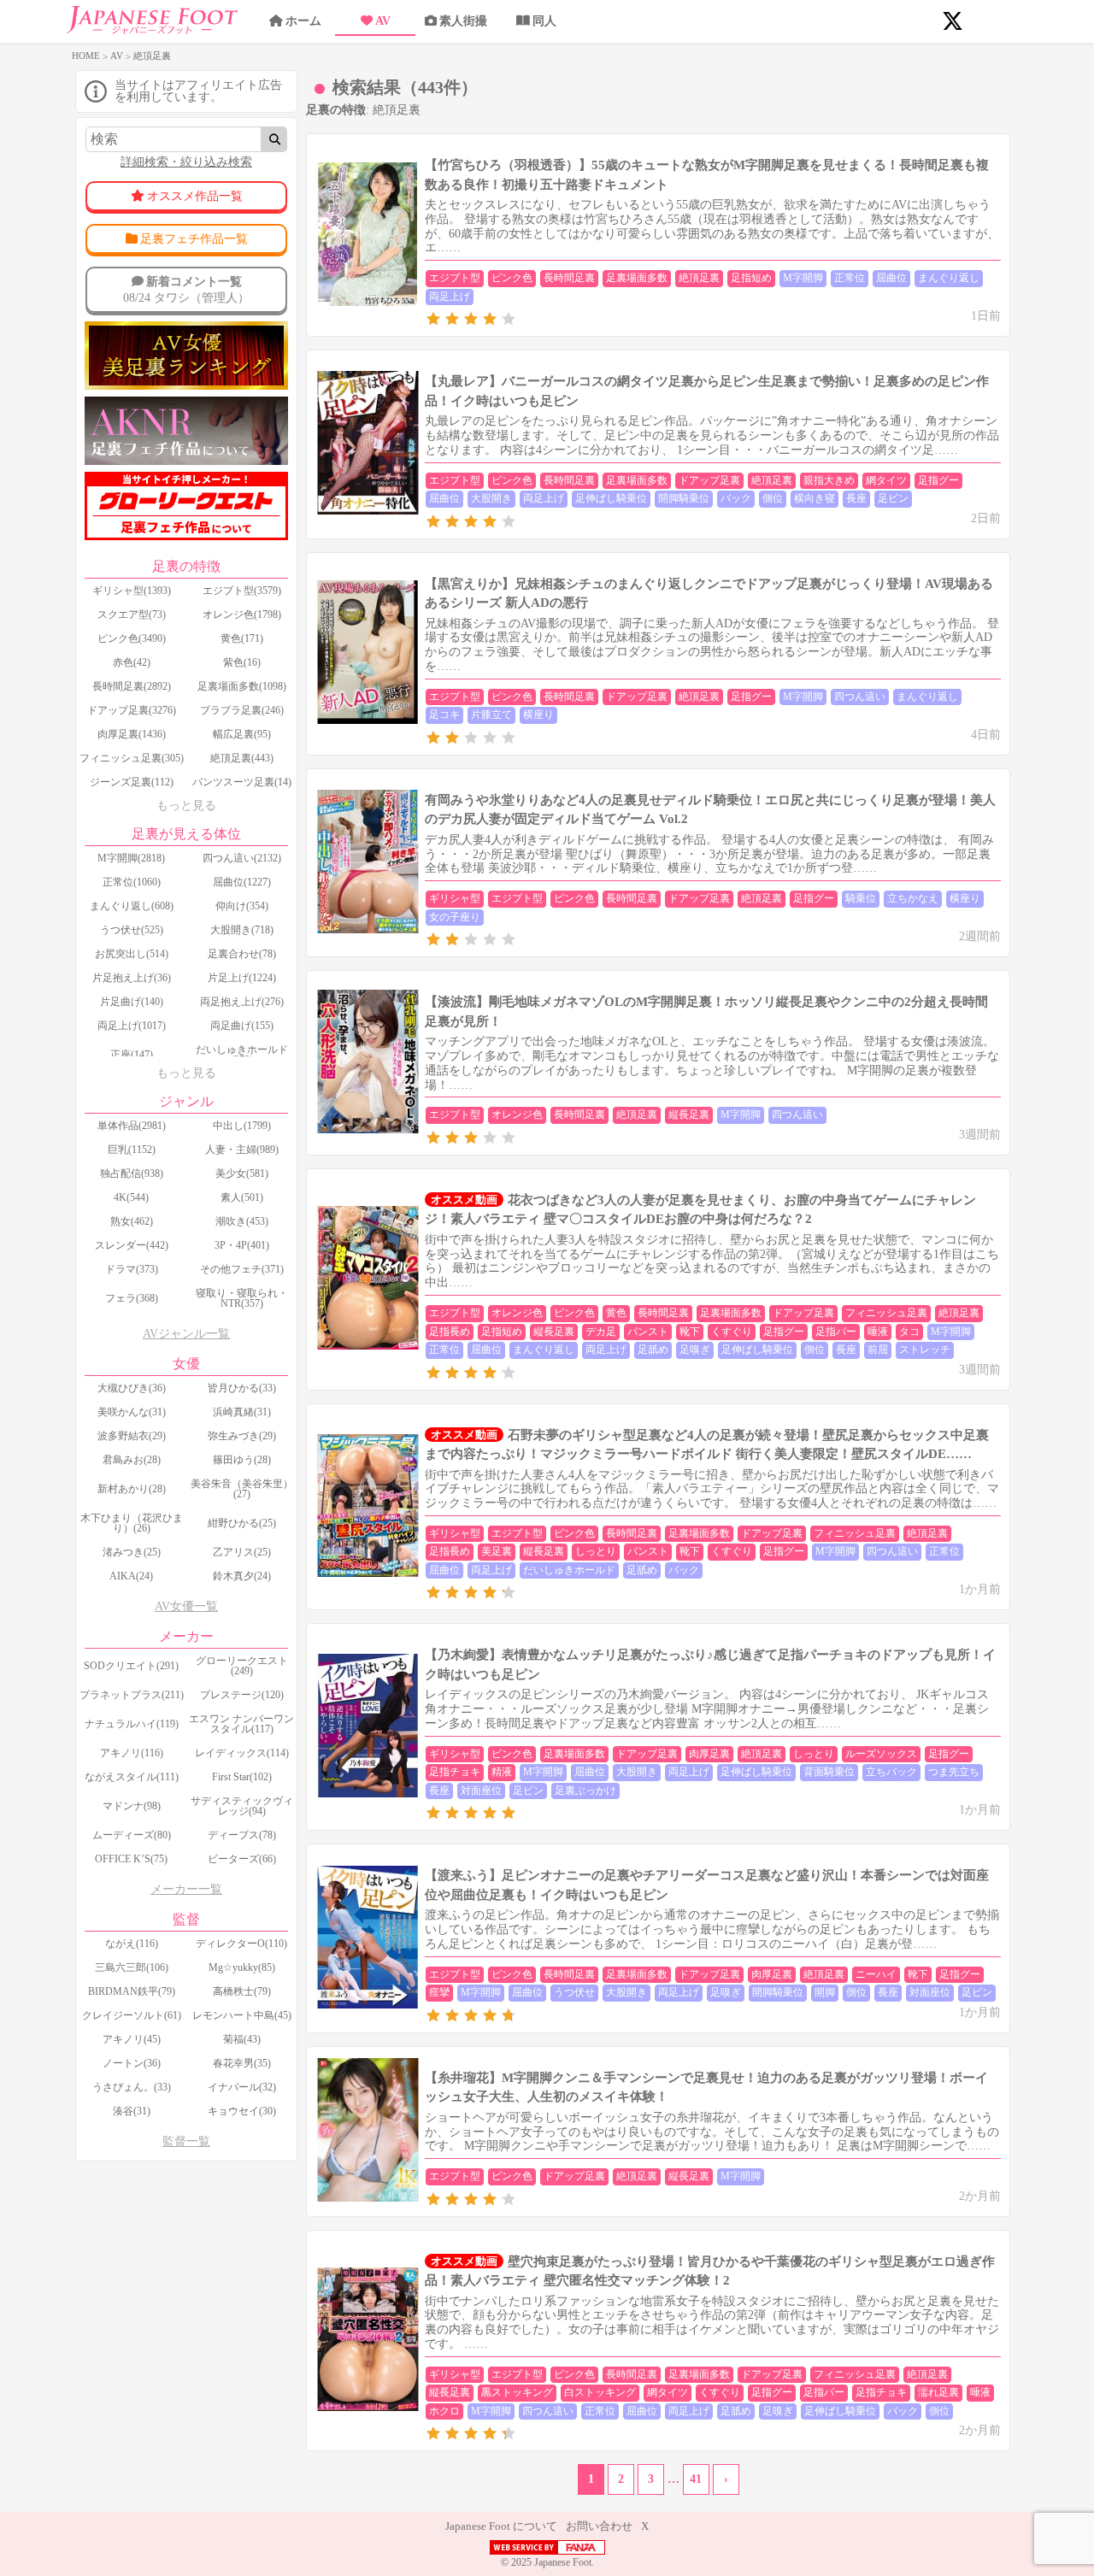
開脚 (825, 1992)
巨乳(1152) (132, 1150)
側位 (773, 498)
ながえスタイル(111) (132, 1777)
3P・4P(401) (242, 1245)
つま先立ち (954, 1772)
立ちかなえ (913, 898)
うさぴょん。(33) (132, 2087)
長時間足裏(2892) (132, 686)
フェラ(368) (132, 1298)
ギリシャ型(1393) (132, 591)
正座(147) (132, 1055)
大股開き (491, 498)
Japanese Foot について (501, 2526)
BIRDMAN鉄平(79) (132, 1991)
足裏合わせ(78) (242, 954)
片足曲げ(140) (132, 1002)
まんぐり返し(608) (132, 906)
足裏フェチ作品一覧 (194, 239)
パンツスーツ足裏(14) (242, 782)
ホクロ (444, 2411)
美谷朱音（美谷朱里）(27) (242, 1489)
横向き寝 (815, 498)
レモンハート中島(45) (242, 2015)
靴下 (690, 1332)
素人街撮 (463, 21)
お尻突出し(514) (132, 954)
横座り (538, 715)
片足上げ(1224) (242, 978)
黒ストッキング (517, 2392)
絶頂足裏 (699, 278)
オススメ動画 (464, 1200)
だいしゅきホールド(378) (242, 1055)
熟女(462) (132, 1221)
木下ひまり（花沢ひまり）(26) (132, 1523)
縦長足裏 (689, 1115)
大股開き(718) (242, 930)
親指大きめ (829, 480)
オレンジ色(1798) (242, 615)
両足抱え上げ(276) (242, 1002)
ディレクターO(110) (241, 1944)
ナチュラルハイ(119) (132, 1724)
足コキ (444, 715)
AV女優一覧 (186, 1606)
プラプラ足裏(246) (242, 710)
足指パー (836, 1332)
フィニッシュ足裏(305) (132, 758)
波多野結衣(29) (132, 1436)
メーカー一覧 (186, 1889)
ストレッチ (925, 1350)
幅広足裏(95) (242, 734)
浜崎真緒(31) (242, 1412)
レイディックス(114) (242, 1753)
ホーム (303, 21)
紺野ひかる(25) (242, 1523)
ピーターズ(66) (242, 1859)
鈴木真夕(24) (242, 1576)
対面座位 (481, 1791)
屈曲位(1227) (242, 882)
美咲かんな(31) (132, 1412)
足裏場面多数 (637, 278)
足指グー (938, 480)
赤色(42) (132, 662)
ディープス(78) (242, 1835)
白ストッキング (600, 2392)
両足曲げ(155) (242, 1026)
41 (696, 2479)
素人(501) (242, 1197)
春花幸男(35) (242, 2063)
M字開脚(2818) (131, 858)
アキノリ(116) (132, 1753)
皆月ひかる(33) (242, 1388)
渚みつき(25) (132, 1552)
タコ (909, 1332)
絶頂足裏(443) (242, 758)
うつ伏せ (574, 1992)
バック (736, 498)
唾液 (878, 1332)
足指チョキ (455, 1772)
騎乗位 (861, 898)
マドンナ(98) (132, 1806)
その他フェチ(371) (242, 1269)
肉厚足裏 (709, 1754)
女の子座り (455, 917)
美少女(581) (242, 1173)
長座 (856, 498)
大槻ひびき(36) (132, 1388)
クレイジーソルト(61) (132, 2015)
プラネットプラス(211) (132, 1695)
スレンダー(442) (132, 1245)
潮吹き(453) (242, 1221)
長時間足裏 (569, 278)
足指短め (751, 278)
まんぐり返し (949, 278)
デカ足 (601, 1332)
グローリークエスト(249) (242, 1666)
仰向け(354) (242, 906)
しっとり (596, 1551)
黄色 (616, 1313)
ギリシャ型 (455, 898)
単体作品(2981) (132, 1126)
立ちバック (891, 1772)
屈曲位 (891, 278)
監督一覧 (186, 2141)
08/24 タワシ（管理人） (186, 289)
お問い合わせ (599, 2526)
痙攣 (439, 1992)
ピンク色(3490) (132, 638)
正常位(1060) (132, 882)
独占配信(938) (132, 1173)
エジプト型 (455, 278)
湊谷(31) (132, 2111)
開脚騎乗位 (684, 498)
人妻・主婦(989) (242, 1150)
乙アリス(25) (242, 1552)
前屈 (878, 1350)
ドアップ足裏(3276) (132, 710)
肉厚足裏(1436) (132, 734)
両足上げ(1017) (132, 1026)
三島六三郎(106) (132, 1967)
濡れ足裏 (938, 2392)
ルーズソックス (881, 1754)
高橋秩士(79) (242, 1991)
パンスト (648, 1332)
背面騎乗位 (829, 1772)
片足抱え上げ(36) (132, 978)
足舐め (653, 1350)
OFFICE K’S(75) (131, 1859)
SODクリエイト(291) (131, 1666)
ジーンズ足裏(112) (132, 782)
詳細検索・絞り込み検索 (186, 162)
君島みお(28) (132, 1460)
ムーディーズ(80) (132, 1835)
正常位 (850, 278)
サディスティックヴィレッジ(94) (242, 1806)
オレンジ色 (517, 1115)
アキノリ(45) (132, 2039)
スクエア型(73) (132, 615)
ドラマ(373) (132, 1269)
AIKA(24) (131, 1576)
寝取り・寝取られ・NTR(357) (242, 1298)
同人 (544, 21)
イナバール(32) (242, 2087)
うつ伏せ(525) (132, 930)
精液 (502, 1772)
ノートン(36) (132, 2063)
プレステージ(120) (242, 1695)
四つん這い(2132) (242, 858)
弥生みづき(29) (242, 1436)
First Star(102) (242, 1777)
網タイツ (886, 480)
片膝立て (491, 715)
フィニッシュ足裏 (886, 1313)
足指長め (450, 1332)
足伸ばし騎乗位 (611, 498)
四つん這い (860, 697)
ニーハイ (876, 1974)
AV (383, 21)
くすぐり (732, 1332)
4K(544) (131, 1197)
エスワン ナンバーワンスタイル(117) (241, 1724)
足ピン (893, 498)
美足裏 (497, 1551)
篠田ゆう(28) (242, 1460)
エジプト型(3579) (242, 591)
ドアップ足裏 (709, 480)
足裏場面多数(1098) (242, 686)
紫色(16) (242, 662)
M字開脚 (803, 278)
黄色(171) (242, 638)
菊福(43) (242, 2039)
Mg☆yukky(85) (242, 1967)
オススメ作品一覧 (195, 196)
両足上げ (450, 297)
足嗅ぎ (695, 1350)
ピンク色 (512, 278)
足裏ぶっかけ (585, 1791)
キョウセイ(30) (242, 2111)
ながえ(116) (132, 1944)
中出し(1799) (242, 1126)
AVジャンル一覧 (186, 1334)
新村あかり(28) (132, 1489)
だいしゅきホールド (569, 1570)
